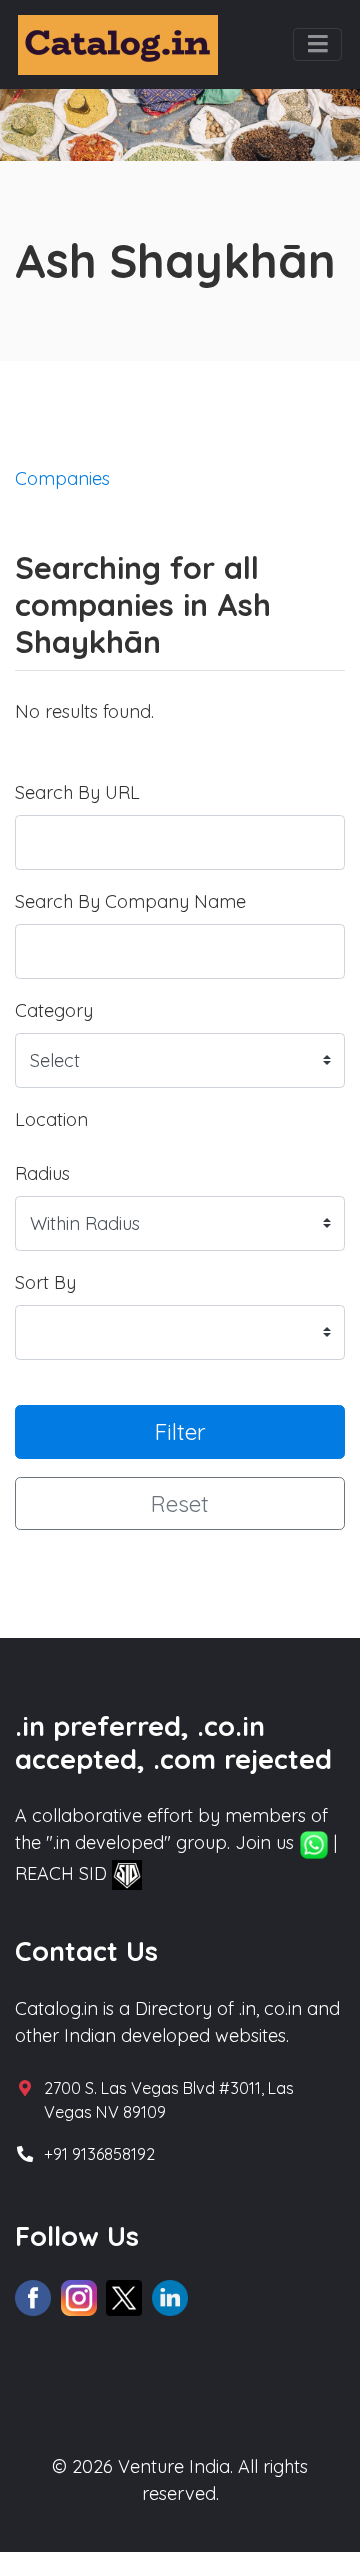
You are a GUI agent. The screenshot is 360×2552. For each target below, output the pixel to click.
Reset (180, 1503)
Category (54, 1010)
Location (51, 1119)
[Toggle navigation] (317, 45)
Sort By (45, 1282)
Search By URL (77, 792)
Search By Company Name (130, 901)
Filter (180, 1431)
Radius (42, 1173)
